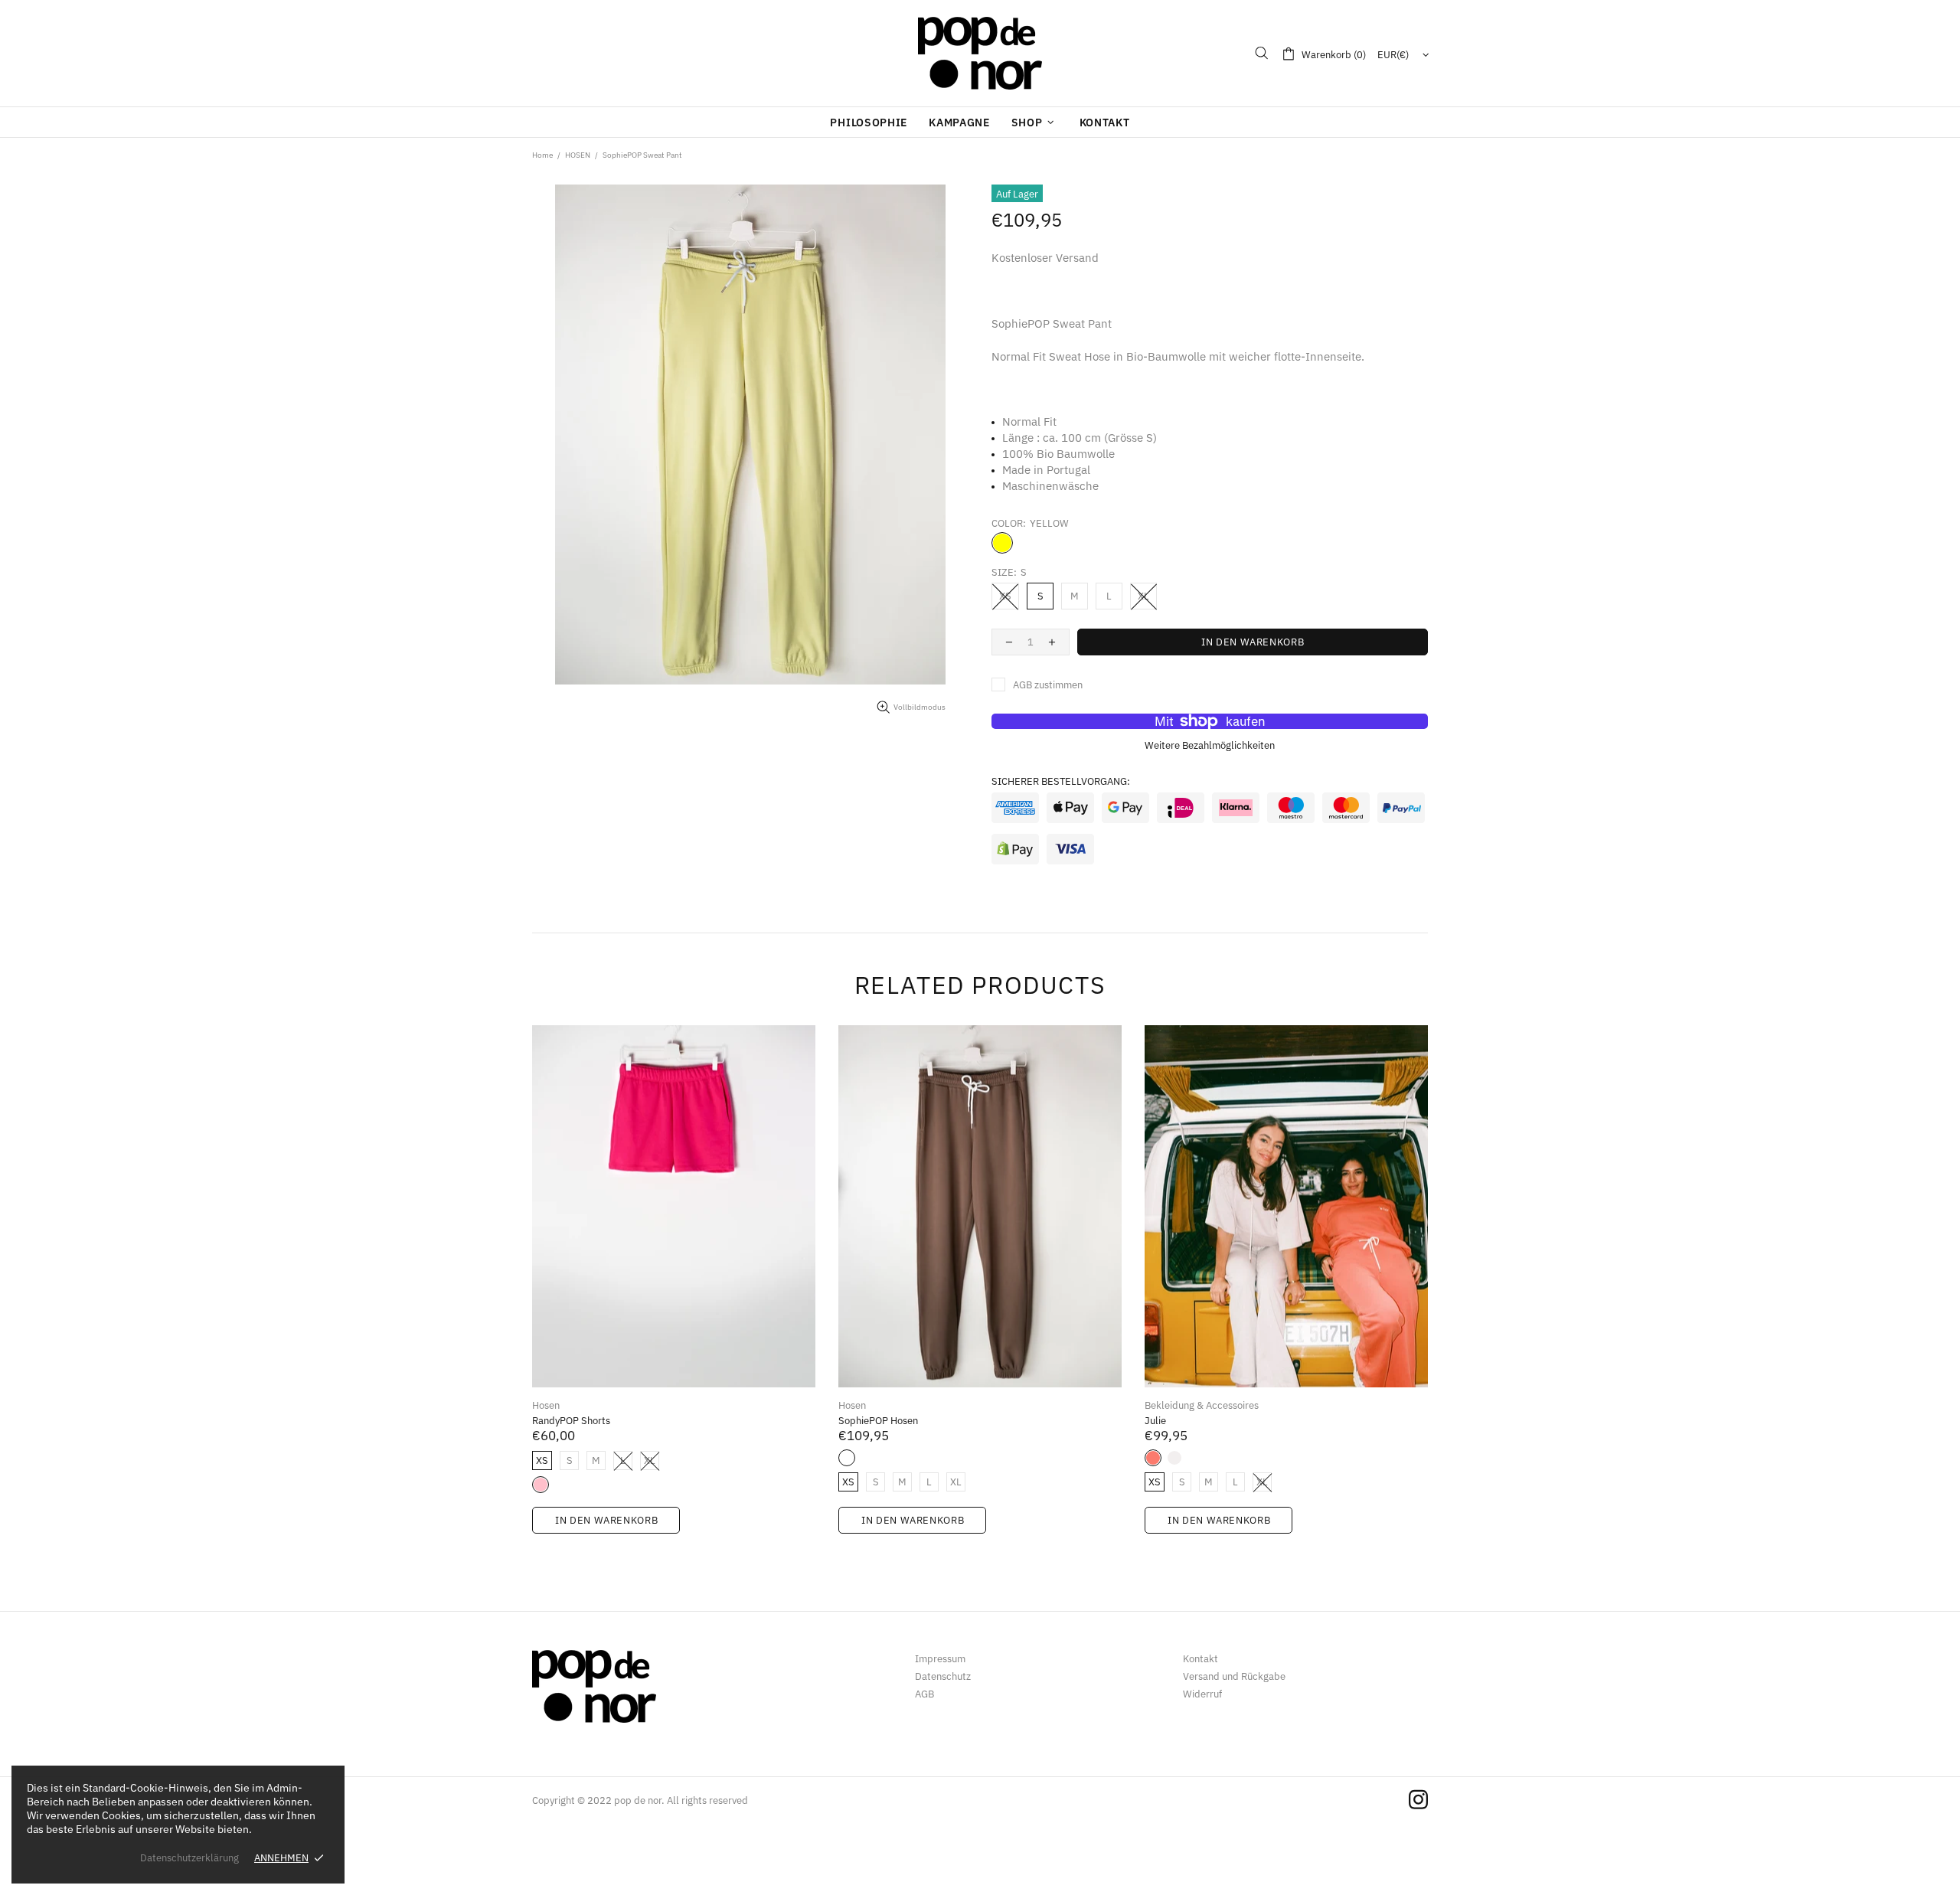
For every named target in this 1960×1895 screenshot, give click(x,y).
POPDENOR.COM (980, 53)
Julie (1155, 1421)
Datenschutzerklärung (189, 1858)
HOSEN (578, 155)
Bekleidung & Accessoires (1202, 1405)
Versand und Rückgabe (1234, 1676)
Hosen (546, 1405)
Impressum (940, 1659)
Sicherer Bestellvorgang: (1061, 781)
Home (542, 155)
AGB (924, 1694)
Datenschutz (943, 1676)
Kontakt (1200, 1659)
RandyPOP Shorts (571, 1421)
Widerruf (1202, 1694)
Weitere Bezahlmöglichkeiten (1210, 745)
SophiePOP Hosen (878, 1421)
